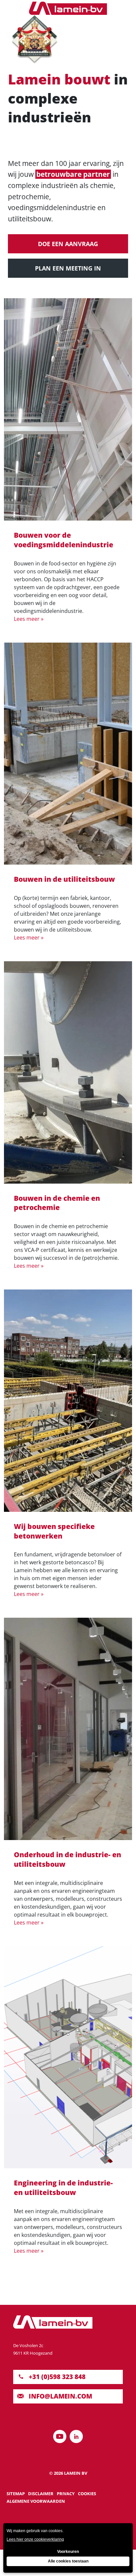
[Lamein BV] (68, 8)
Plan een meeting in (68, 268)
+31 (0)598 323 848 (57, 2377)
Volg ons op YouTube (60, 2436)
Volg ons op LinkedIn (76, 2436)
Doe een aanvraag (68, 244)
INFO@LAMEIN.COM (60, 2396)
